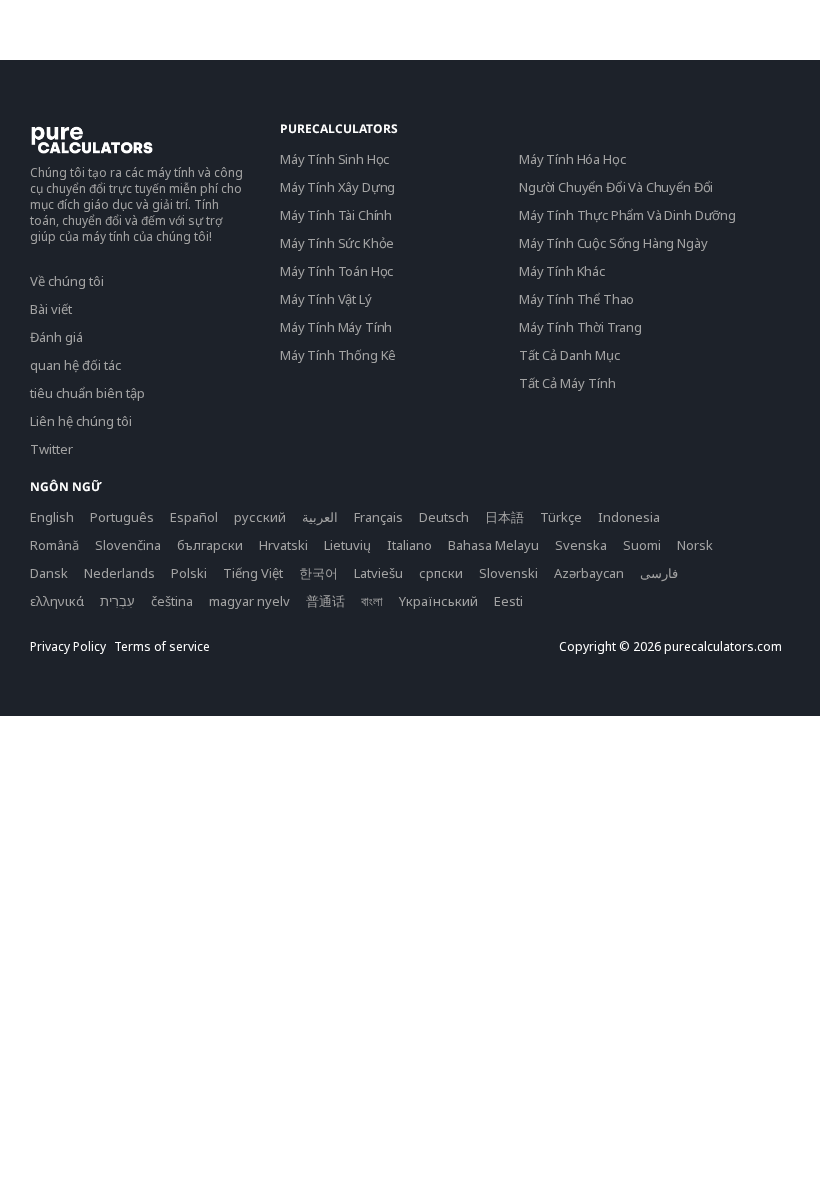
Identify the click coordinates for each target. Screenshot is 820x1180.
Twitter (51, 449)
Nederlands (119, 573)
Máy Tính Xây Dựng (337, 187)
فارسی (659, 573)
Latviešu (378, 573)
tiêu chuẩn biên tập (87, 393)
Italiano (409, 545)
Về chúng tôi (67, 281)
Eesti (508, 601)
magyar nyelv (249, 601)
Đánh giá (56, 337)
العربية (320, 517)
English (52, 517)
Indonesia (629, 517)
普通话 (325, 601)
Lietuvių (347, 545)
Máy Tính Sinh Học (334, 159)
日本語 (504, 517)
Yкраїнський (438, 601)
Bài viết (51, 309)
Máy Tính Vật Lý (326, 299)
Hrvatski (283, 545)
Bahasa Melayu (493, 545)
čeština (172, 601)
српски (441, 573)
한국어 (318, 573)
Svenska (581, 545)
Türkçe (561, 517)
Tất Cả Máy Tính (567, 383)
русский (260, 517)
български (210, 545)
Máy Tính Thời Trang (580, 327)
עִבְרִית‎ (117, 601)
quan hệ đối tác (75, 365)
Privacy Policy (68, 647)
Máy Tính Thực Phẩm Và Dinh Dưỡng (627, 215)
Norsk (695, 545)
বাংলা (372, 601)
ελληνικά (57, 601)
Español (194, 517)
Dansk (49, 573)
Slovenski (508, 573)
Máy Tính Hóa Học (572, 159)
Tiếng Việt (253, 573)
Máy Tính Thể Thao (576, 299)
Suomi (642, 545)
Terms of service (162, 647)
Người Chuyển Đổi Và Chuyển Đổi (616, 187)
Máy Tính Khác (562, 271)
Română (54, 545)
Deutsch (444, 517)
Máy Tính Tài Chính (336, 215)
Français (378, 517)
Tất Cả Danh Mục (569, 355)
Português (122, 517)
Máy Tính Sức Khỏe (337, 243)
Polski (189, 573)
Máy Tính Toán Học (336, 271)
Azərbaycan (589, 573)
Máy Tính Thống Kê (338, 355)
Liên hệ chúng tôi (81, 421)
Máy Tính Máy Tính (336, 327)
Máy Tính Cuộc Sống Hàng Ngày (613, 243)
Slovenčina (128, 545)
